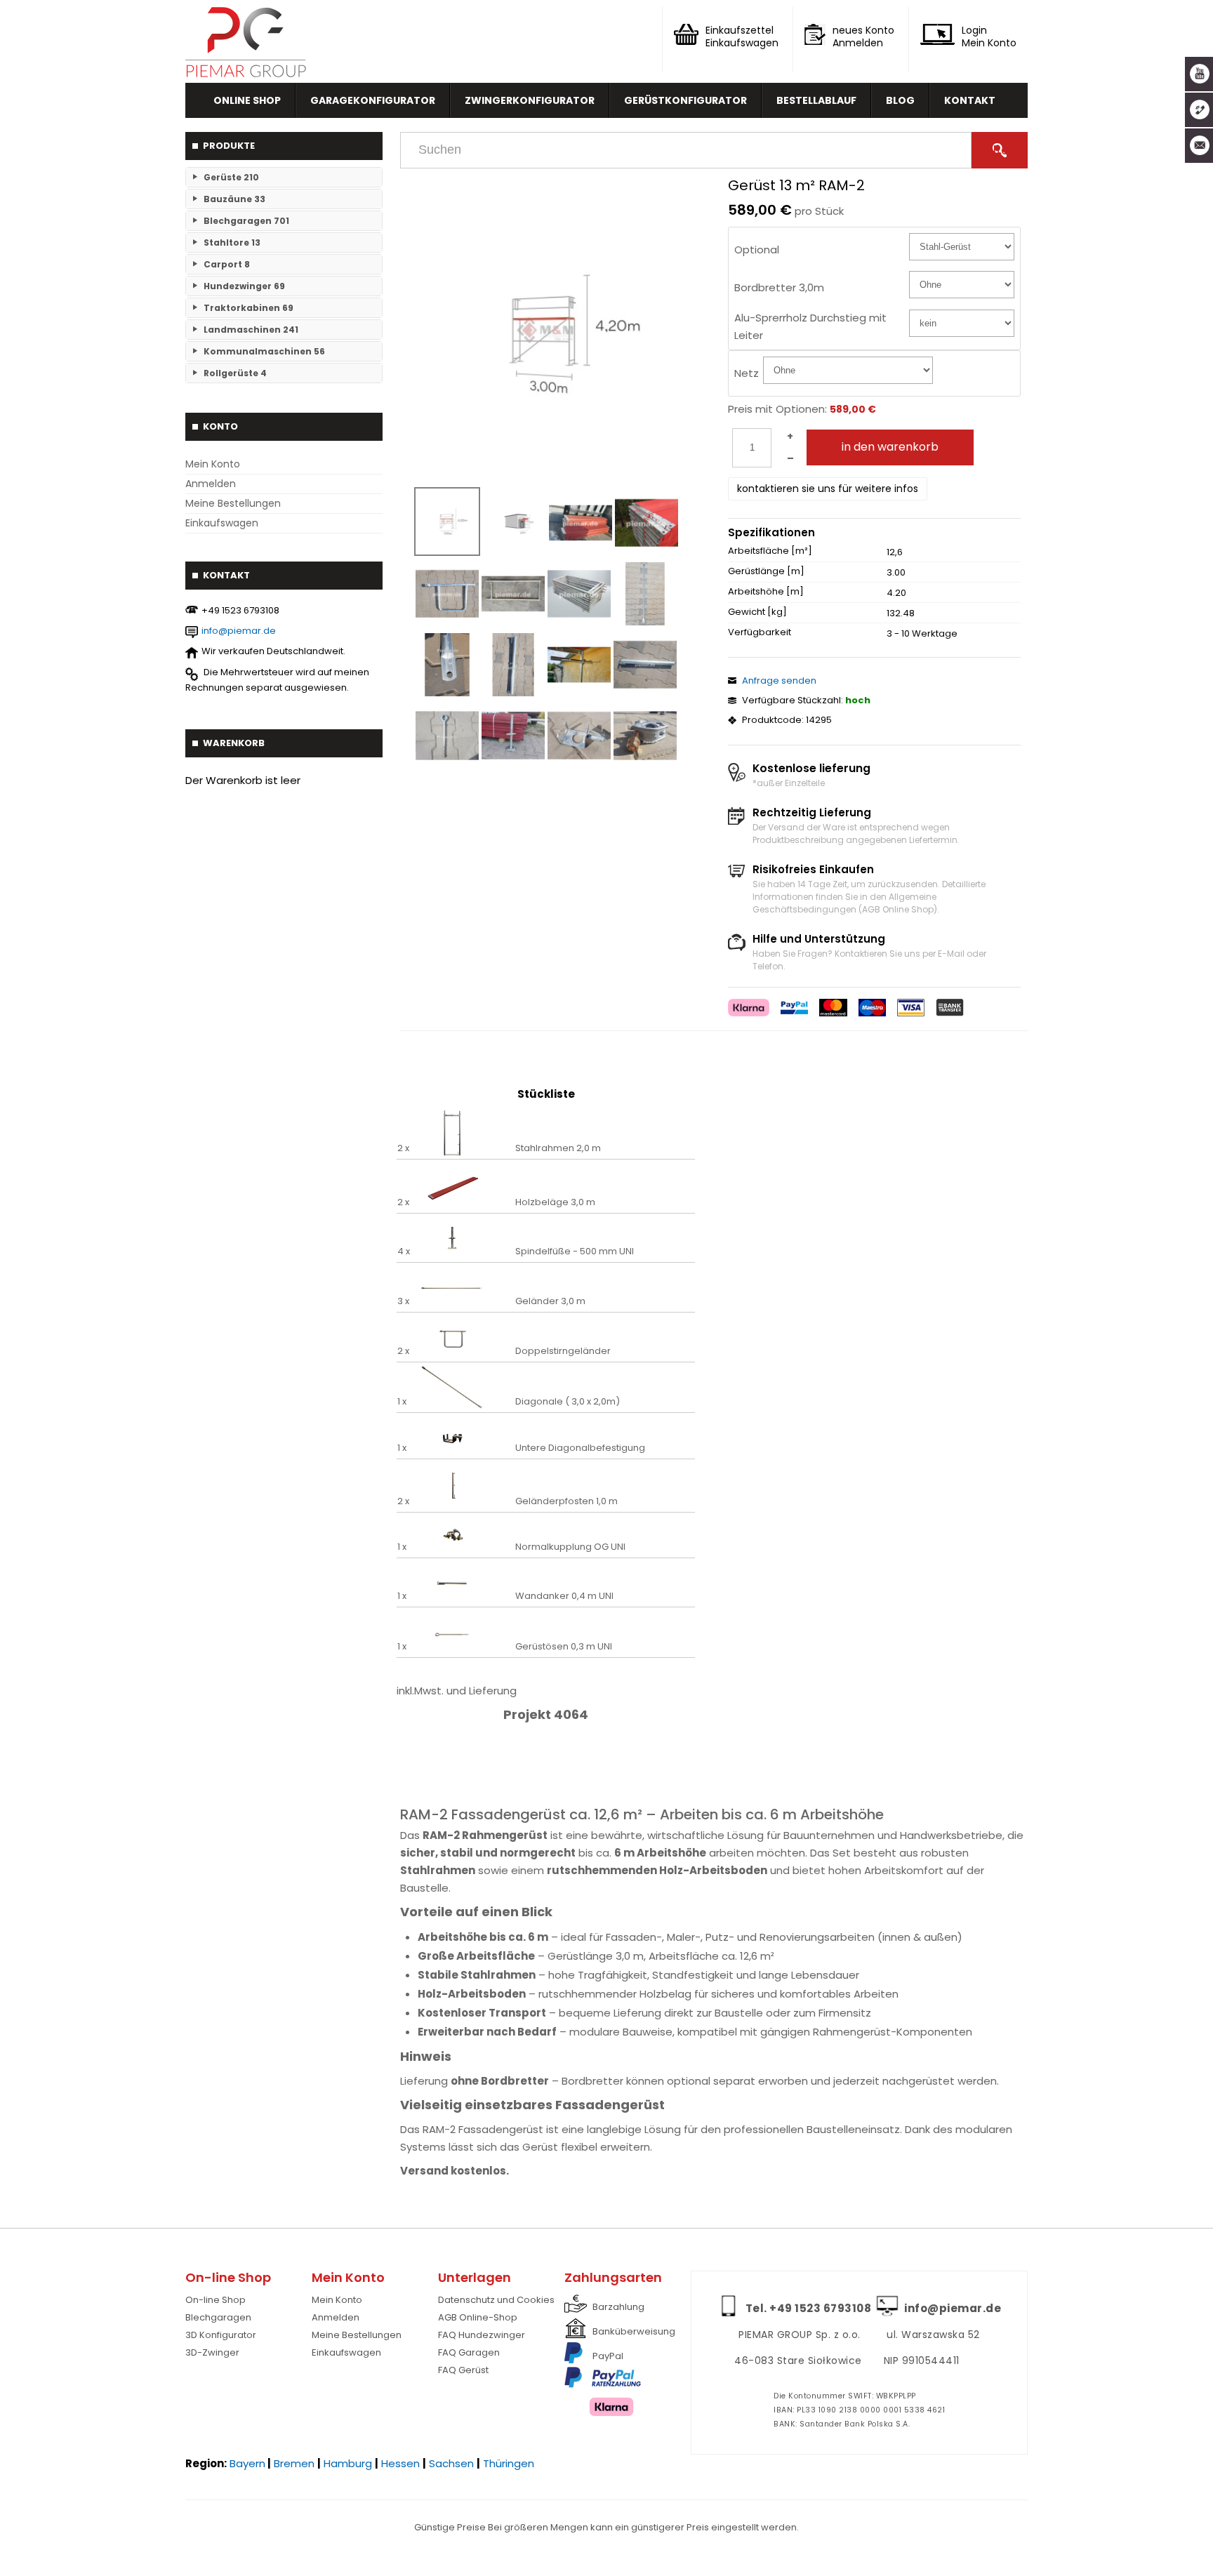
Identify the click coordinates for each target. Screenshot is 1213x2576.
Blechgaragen (218, 2317)
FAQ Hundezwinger (482, 2335)
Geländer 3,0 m (550, 1301)
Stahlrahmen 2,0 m (558, 1148)
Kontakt (970, 100)
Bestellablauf (816, 100)
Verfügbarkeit (760, 632)
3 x (403, 1301)
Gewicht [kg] (757, 612)
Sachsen (451, 2463)
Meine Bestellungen (233, 503)
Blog (900, 100)
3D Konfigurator (221, 2335)
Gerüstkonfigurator (685, 100)
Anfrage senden (779, 680)
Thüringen (509, 2463)
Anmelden (211, 484)
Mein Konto (213, 464)
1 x (402, 1402)
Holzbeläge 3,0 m (555, 1202)
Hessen (400, 2463)
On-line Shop (216, 2300)
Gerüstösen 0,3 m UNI (564, 1647)
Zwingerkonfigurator (530, 100)
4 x (404, 1252)
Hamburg (348, 2463)
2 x (403, 1148)
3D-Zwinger (212, 2352)
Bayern (247, 2463)
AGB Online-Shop (478, 2317)
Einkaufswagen (222, 523)
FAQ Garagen (469, 2352)
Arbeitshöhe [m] (766, 592)
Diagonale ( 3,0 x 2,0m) (568, 1402)
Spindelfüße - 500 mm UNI (575, 1252)
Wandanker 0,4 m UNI (564, 1596)
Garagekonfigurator (373, 100)
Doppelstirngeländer (563, 1351)
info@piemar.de (239, 631)
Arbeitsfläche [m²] (770, 551)
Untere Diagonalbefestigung (580, 1448)
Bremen (294, 2463)
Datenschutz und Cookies (496, 2300)
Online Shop (247, 100)
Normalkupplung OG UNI (570, 1547)
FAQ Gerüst (463, 2370)
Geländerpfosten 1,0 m (566, 1501)
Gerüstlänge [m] (766, 571)
